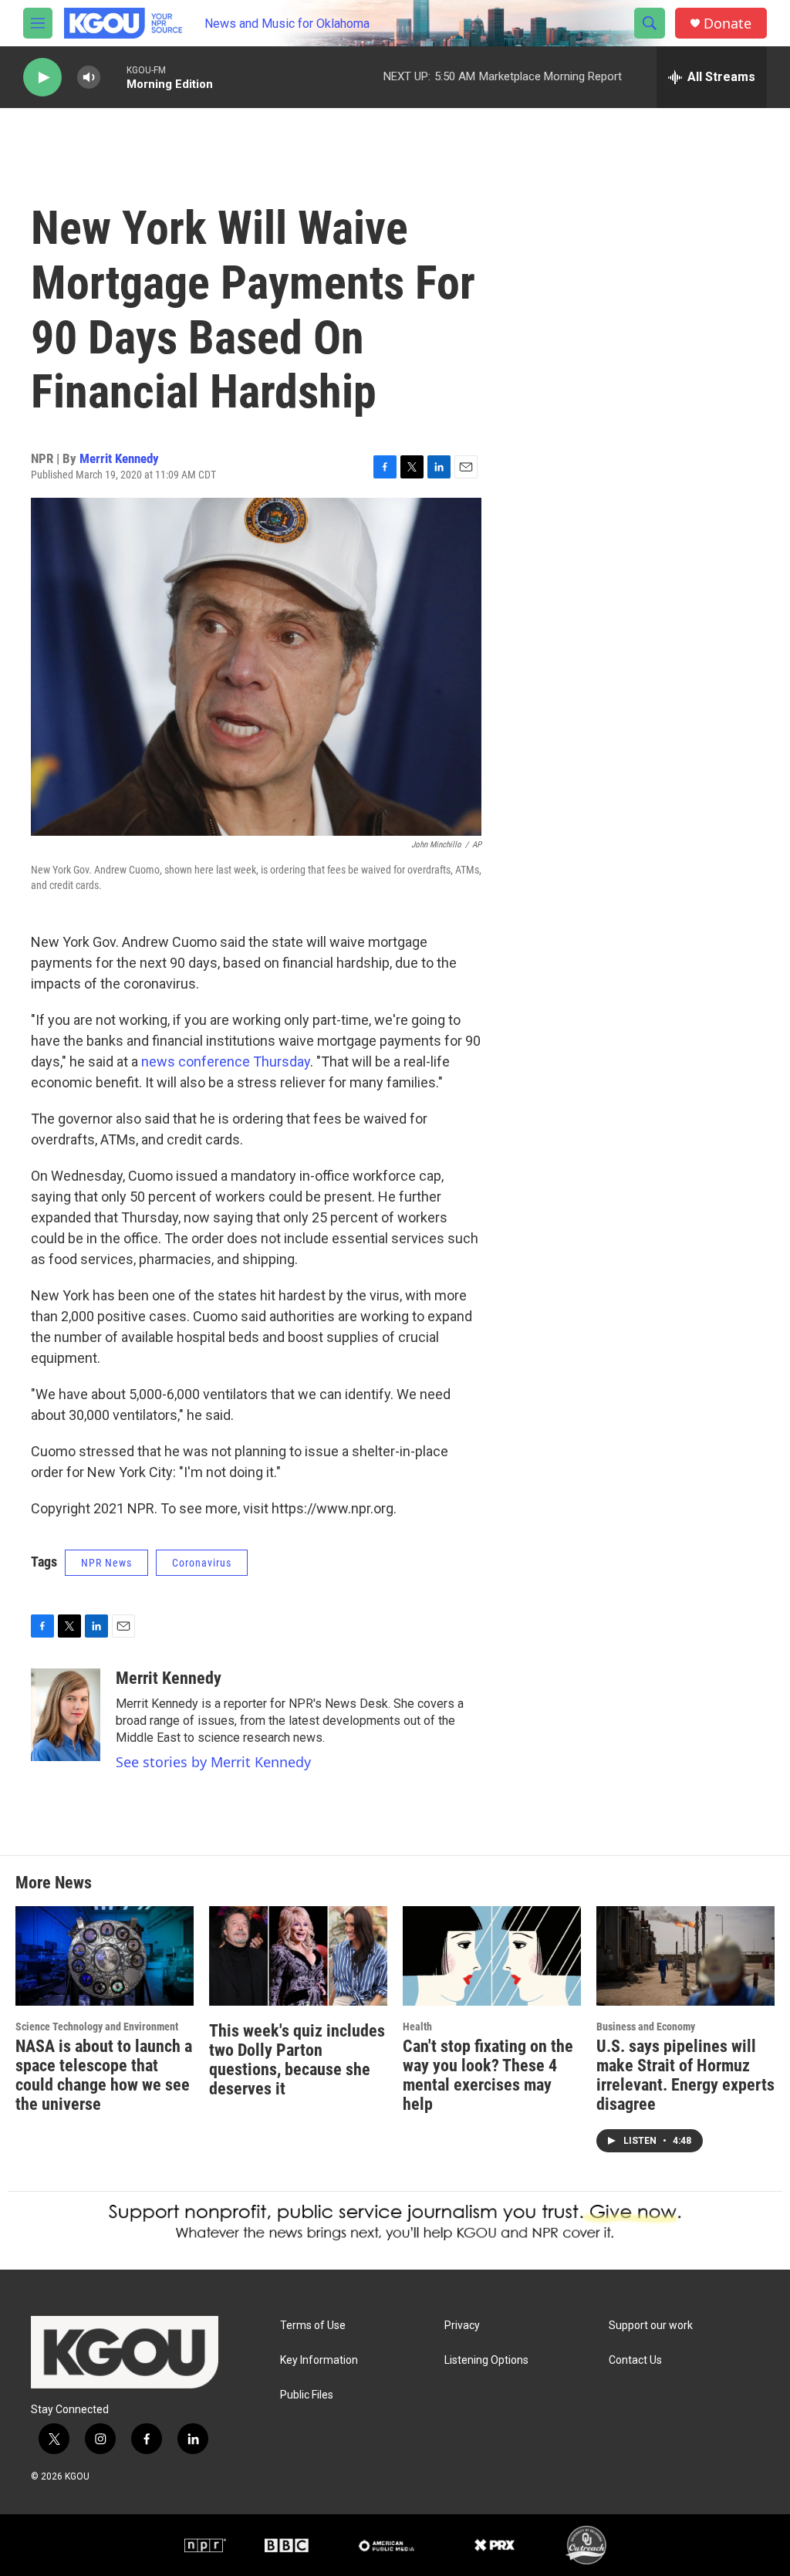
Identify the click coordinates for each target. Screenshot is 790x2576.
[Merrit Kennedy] (66, 1715)
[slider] (113, 77)
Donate (728, 24)
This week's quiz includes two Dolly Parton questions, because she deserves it (297, 2060)
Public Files (307, 2395)
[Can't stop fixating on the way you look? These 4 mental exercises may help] (492, 1956)
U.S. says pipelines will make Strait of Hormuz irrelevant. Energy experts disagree (685, 2075)
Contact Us (635, 2360)
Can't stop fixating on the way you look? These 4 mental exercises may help (488, 2075)
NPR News (106, 1563)
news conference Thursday (226, 1062)
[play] (42, 78)
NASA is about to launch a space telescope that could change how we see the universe (104, 2075)
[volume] (89, 78)
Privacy (462, 2326)
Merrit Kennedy (119, 458)
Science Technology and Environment (97, 2027)
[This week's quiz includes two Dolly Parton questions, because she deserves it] (298, 1956)
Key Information (319, 2360)
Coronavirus (202, 1563)
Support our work (651, 2326)
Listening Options (486, 2360)
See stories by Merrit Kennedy (213, 1762)
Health (417, 2027)
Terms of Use (313, 2326)
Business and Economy (646, 2027)
